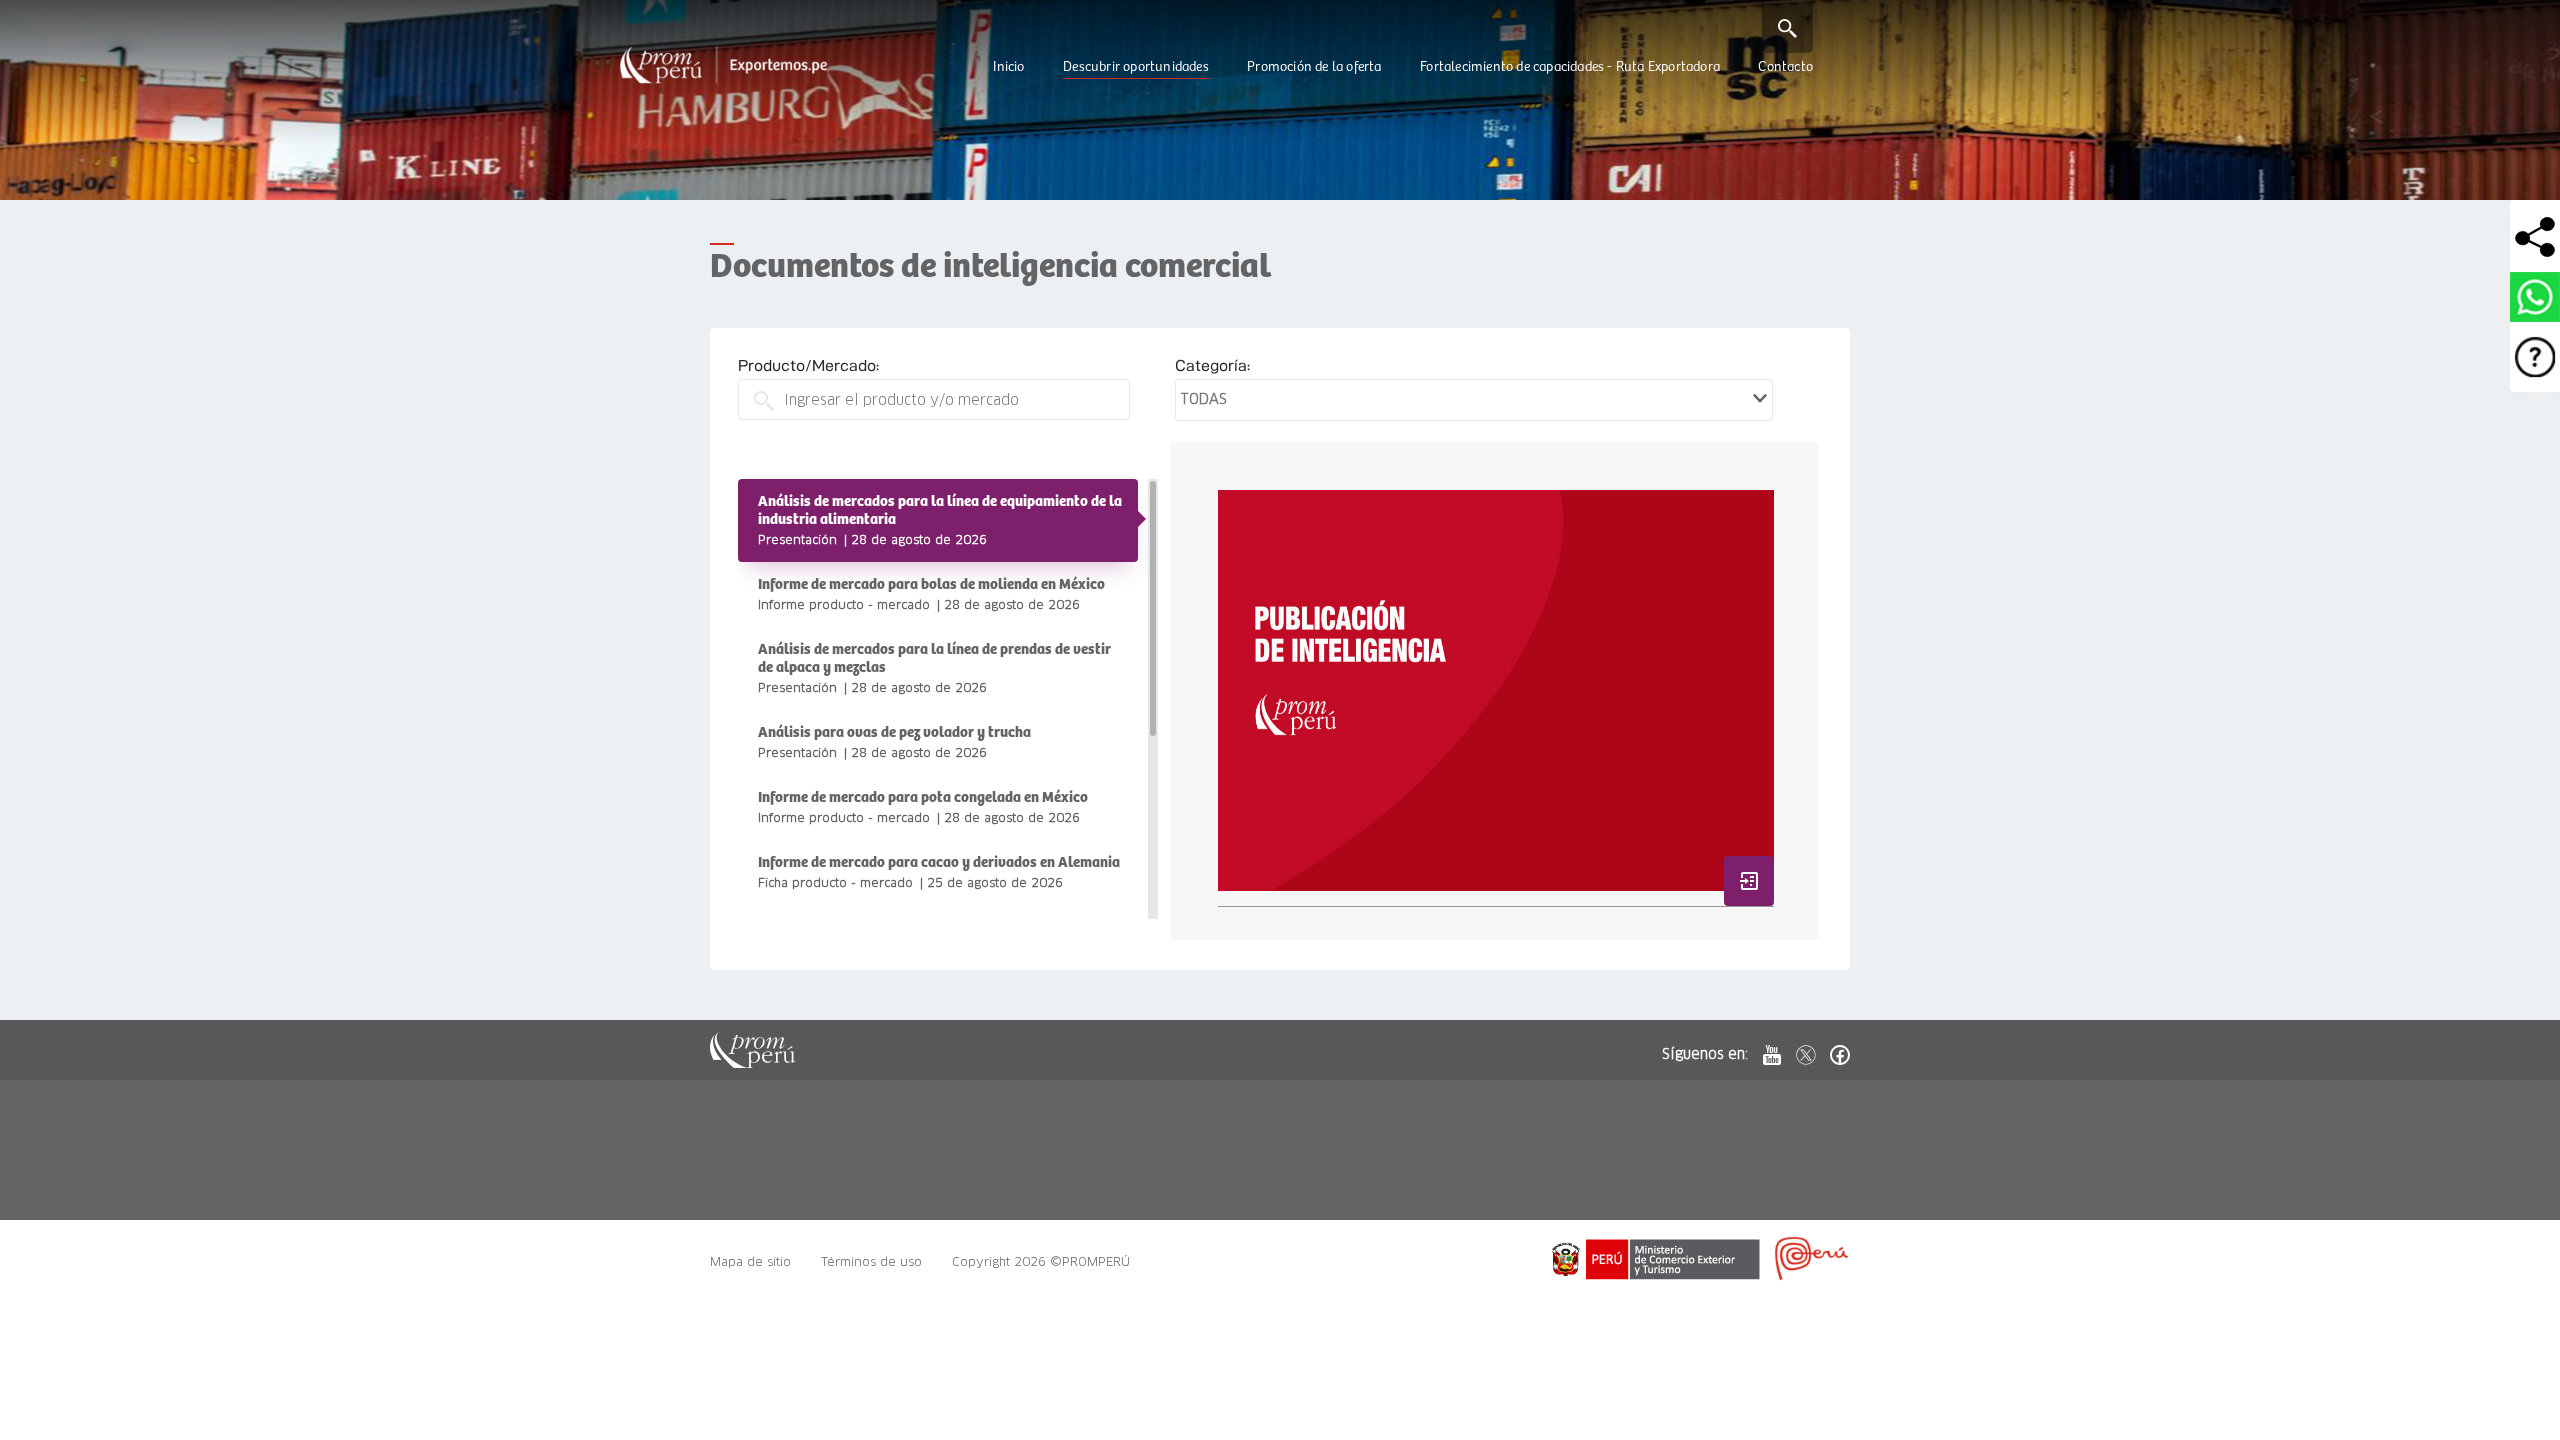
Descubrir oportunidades (1136, 67)
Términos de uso (871, 1261)
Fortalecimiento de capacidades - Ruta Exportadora (1570, 67)
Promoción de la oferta (1314, 67)
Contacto (1785, 67)
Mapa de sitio (750, 1261)
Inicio (1008, 67)
